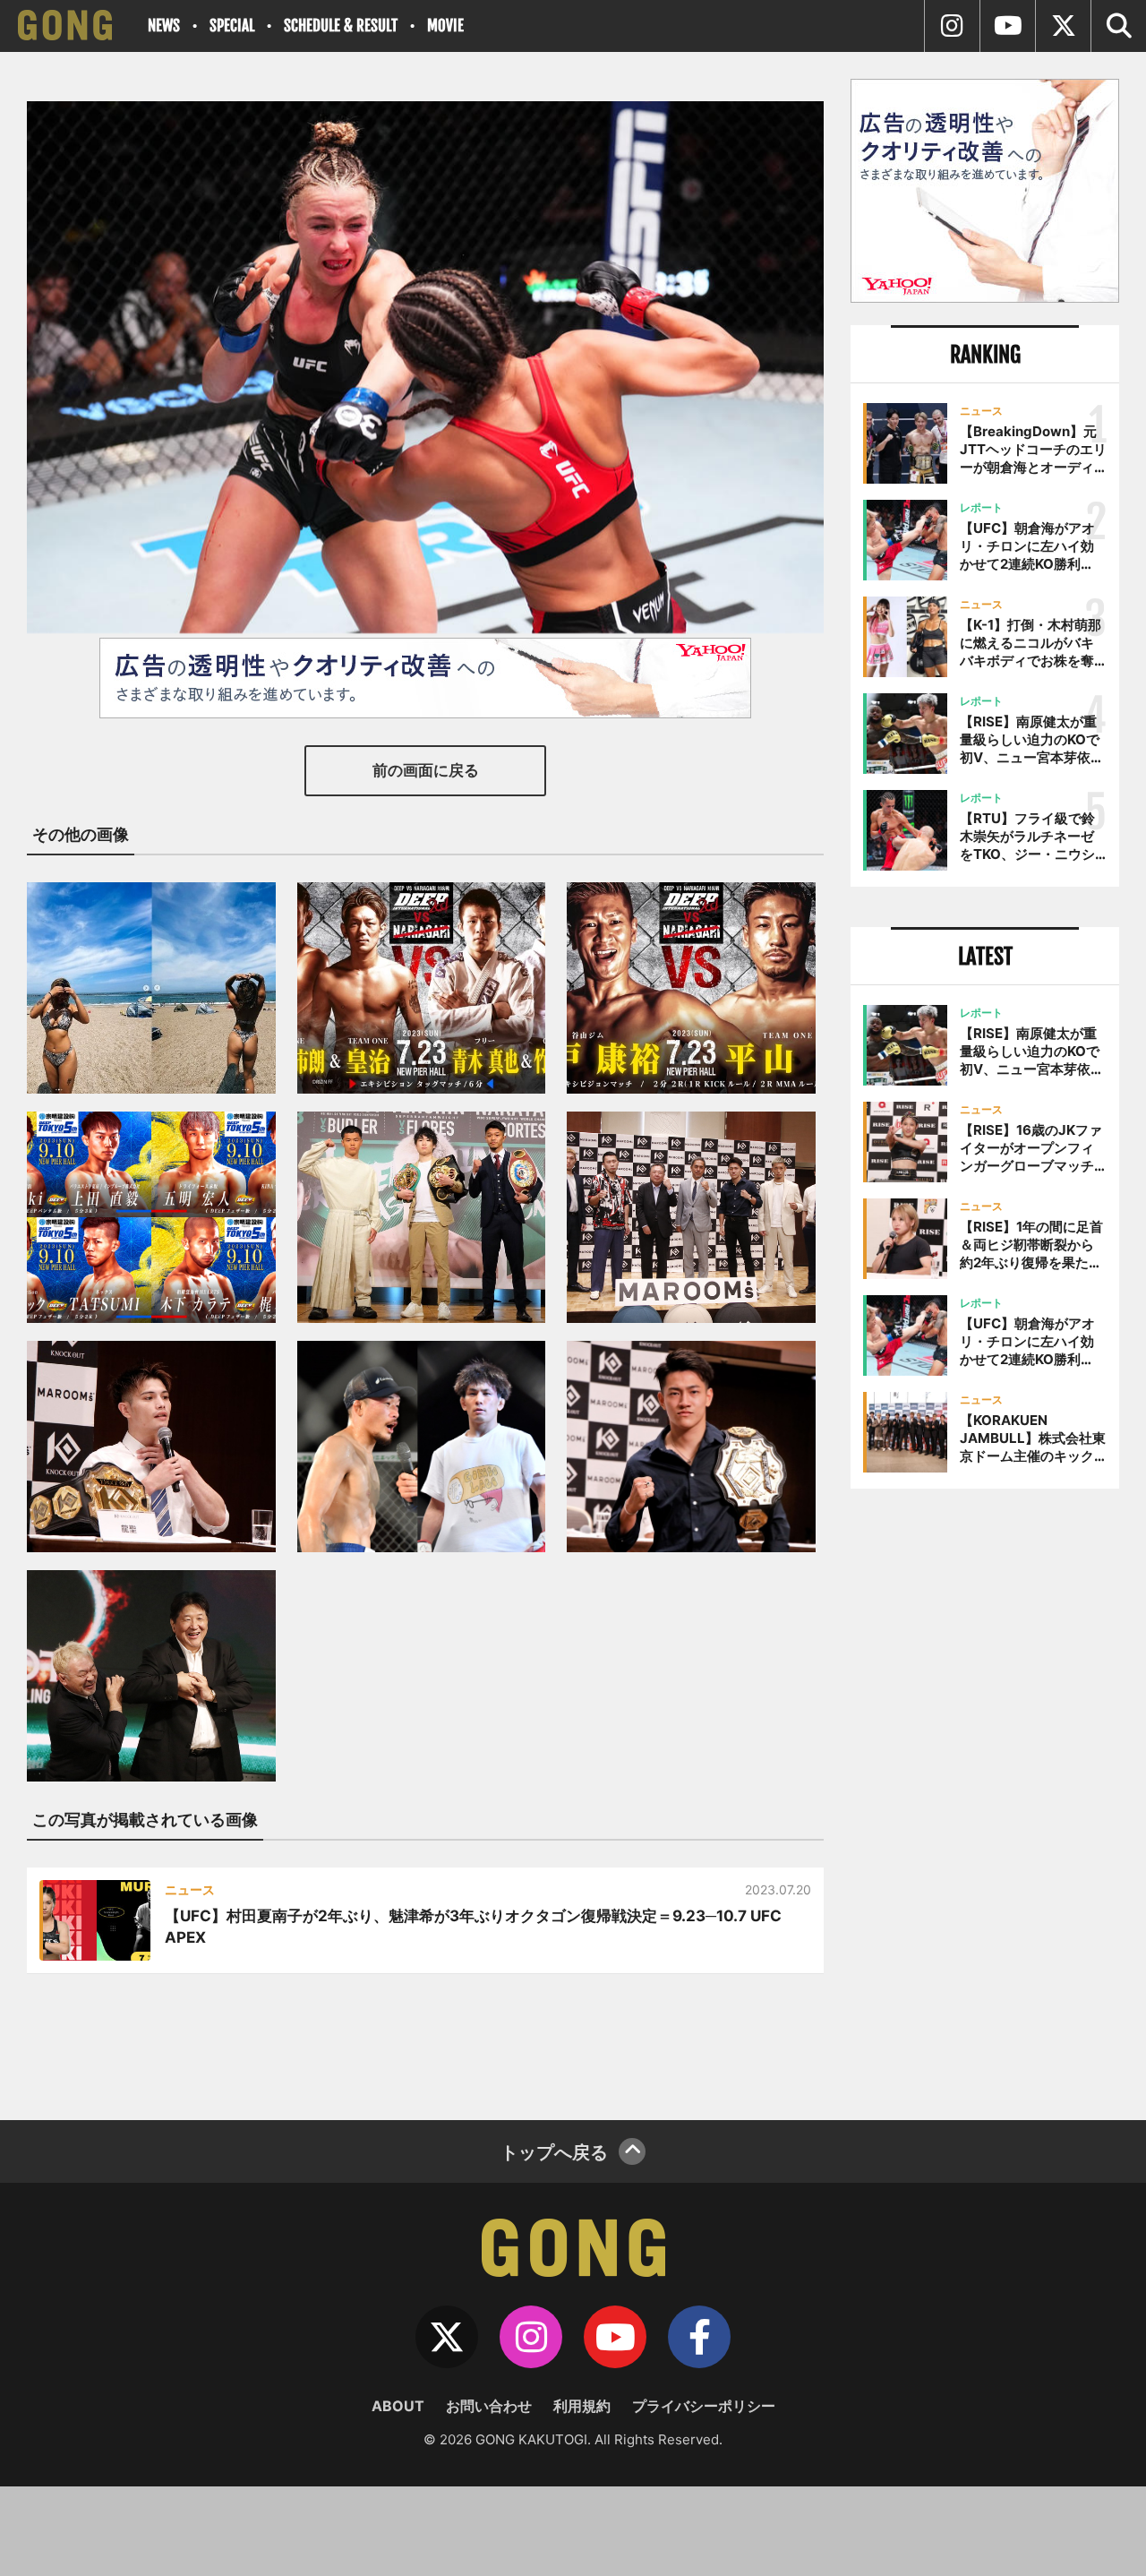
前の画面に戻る (426, 770)
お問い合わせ (489, 2406)
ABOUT (398, 2406)
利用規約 (582, 2406)
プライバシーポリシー (704, 2406)
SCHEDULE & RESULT (341, 26)
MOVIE (445, 26)
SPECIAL (232, 26)
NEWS (164, 26)
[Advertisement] (985, 1798)
